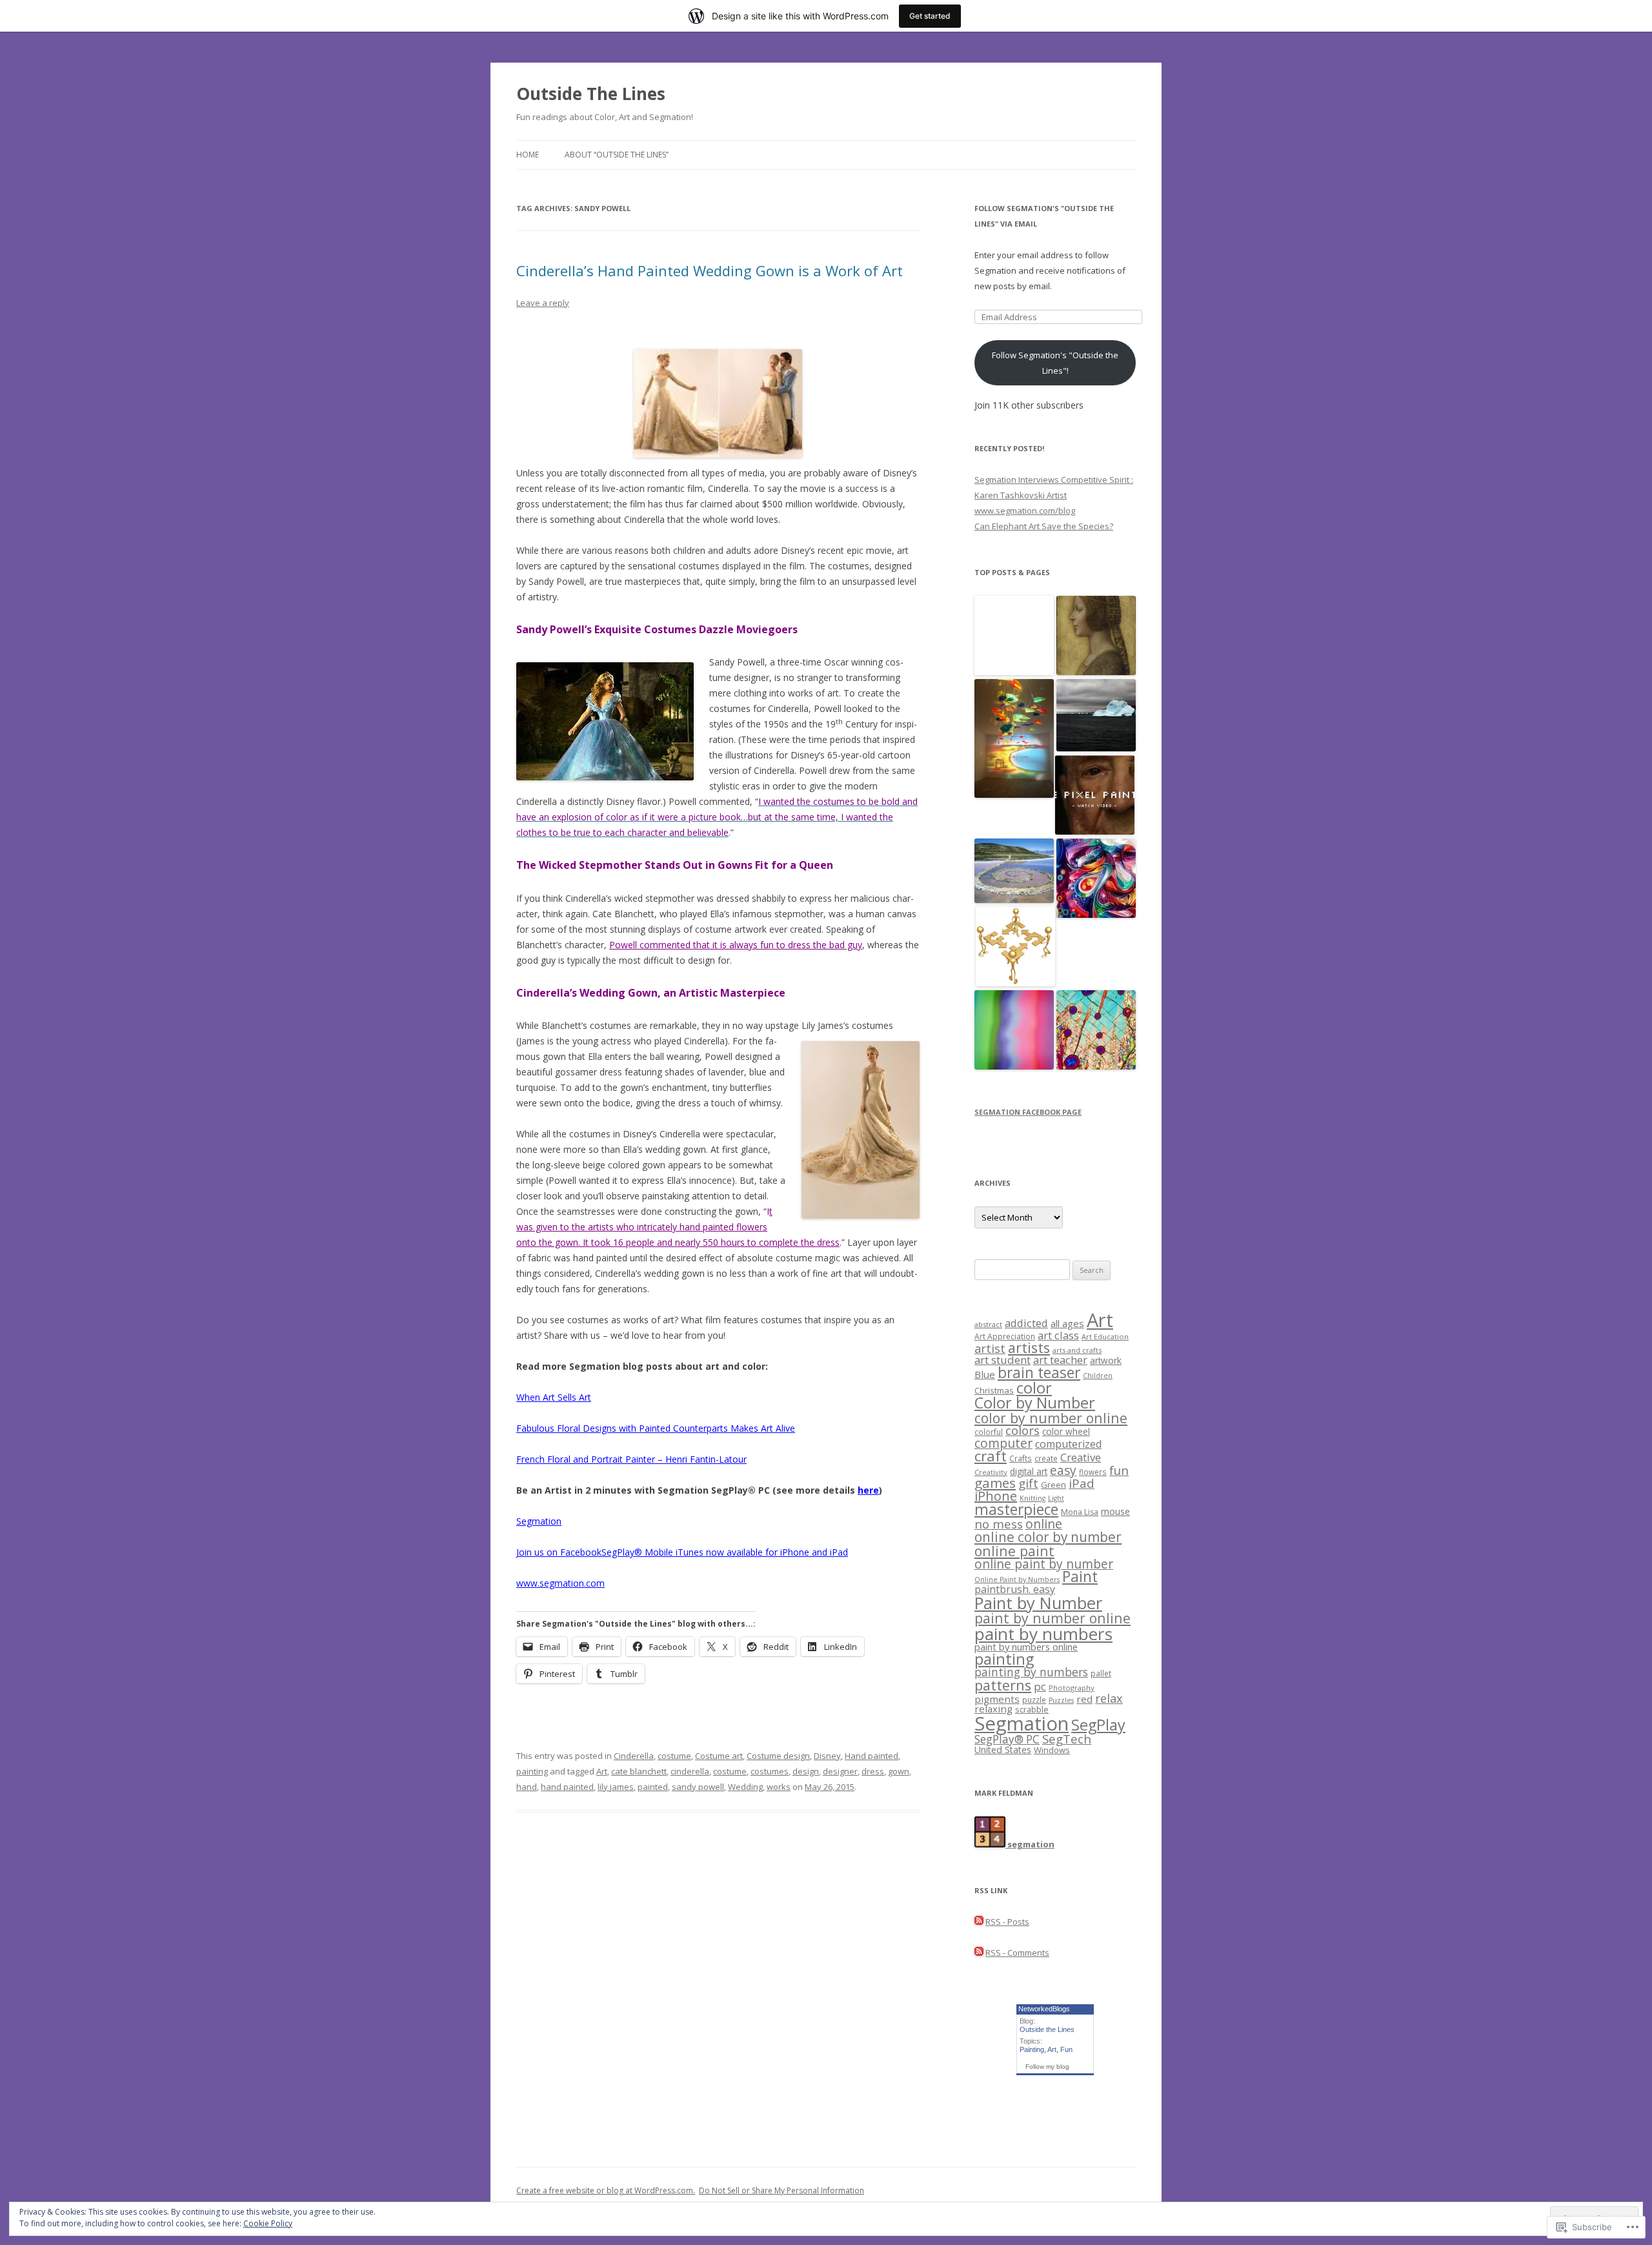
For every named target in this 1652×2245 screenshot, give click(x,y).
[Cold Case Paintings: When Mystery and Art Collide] (1096, 636)
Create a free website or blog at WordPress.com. (606, 2190)
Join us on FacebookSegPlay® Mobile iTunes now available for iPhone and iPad (682, 1552)
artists (1029, 1347)
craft (991, 1456)
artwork (1106, 1360)
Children (1098, 1376)
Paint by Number (1038, 1603)
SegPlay (1098, 1725)
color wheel (1066, 1431)
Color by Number (1035, 1403)
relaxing (993, 1709)
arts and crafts (1077, 1350)
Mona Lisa (1080, 1512)
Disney (827, 1756)
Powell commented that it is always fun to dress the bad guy (736, 945)
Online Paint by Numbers (1017, 1580)
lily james (616, 1787)
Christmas (994, 1390)
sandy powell (698, 1787)
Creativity (991, 1472)
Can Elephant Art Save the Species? (1044, 526)
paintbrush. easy (1015, 1589)
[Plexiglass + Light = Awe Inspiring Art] (1014, 739)
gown (899, 1771)
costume (674, 1756)
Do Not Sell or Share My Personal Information (781, 2190)
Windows (1052, 1750)
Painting (1032, 2049)
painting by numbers (1031, 1672)
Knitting (1032, 1498)
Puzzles (1061, 1700)
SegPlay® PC (1007, 1739)
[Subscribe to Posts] (979, 1922)
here (868, 1490)
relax (1109, 1698)
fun (1119, 1470)
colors (1022, 1430)
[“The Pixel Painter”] (1095, 796)
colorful (989, 1432)
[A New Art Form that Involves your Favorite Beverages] (1096, 1031)
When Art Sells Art (554, 1397)
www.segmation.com (560, 1583)
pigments (997, 1699)
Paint (1080, 1577)
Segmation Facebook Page (1028, 1112)
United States (1003, 1750)
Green (1053, 1485)
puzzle (1034, 1700)
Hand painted (871, 1756)
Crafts (1021, 1458)
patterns (1003, 1685)
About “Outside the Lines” (617, 155)
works (779, 1787)
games (995, 1483)
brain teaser (1039, 1373)
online (1044, 1524)
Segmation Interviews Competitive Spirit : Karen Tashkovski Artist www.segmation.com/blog (1054, 495)
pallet (1101, 1673)
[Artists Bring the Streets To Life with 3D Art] (1014, 636)
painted (653, 1787)
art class (1058, 1335)
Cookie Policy (268, 2223)
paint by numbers (1043, 1634)
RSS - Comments (1017, 1953)
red (1084, 1699)
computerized (1068, 1444)
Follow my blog (1047, 2067)
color (1034, 1388)
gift (1028, 1483)
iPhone (996, 1496)
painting (532, 1771)
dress (873, 1771)
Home (528, 155)
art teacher (1060, 1360)
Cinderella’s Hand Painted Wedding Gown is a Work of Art (710, 270)
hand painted (567, 1787)
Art (602, 1771)
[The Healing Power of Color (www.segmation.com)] (1014, 1031)
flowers (1093, 1472)
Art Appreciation (1005, 1336)
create (1046, 1458)
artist (990, 1348)
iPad (1082, 1483)
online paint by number (1044, 1564)
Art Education (1105, 1336)
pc (1040, 1686)
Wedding (745, 1787)
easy (1063, 1470)
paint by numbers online (1026, 1647)
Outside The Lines (591, 94)
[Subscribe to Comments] (979, 1953)
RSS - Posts (1007, 1922)
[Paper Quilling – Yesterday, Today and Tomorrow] (1096, 879)
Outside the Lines (1047, 2029)
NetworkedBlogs (1044, 2009)
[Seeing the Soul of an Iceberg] (1096, 716)
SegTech (1067, 1739)
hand (527, 1787)
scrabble (1032, 1710)
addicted (1026, 1323)
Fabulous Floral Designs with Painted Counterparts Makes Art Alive (656, 1428)
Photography (1072, 1688)
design (806, 1771)
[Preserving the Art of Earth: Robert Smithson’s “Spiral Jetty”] (1014, 872)
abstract (988, 1324)
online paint (1014, 1551)
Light (1056, 1498)
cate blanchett (639, 1771)
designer (840, 1771)
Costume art (719, 1756)
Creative (1081, 1457)
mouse (1115, 1511)
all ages (1067, 1323)
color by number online (1051, 1418)
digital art (1029, 1471)
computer (1003, 1443)
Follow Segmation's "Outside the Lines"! (1055, 363)
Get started (930, 16)
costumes (770, 1771)
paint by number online (1053, 1618)
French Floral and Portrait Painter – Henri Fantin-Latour (631, 1459)
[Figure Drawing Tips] (1015, 947)
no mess (999, 1524)
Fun (1066, 2049)
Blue (985, 1374)
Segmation (539, 1521)
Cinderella (634, 1756)
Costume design (778, 1756)
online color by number (1048, 1537)
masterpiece (1016, 1509)
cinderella (690, 1771)
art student (1002, 1360)
